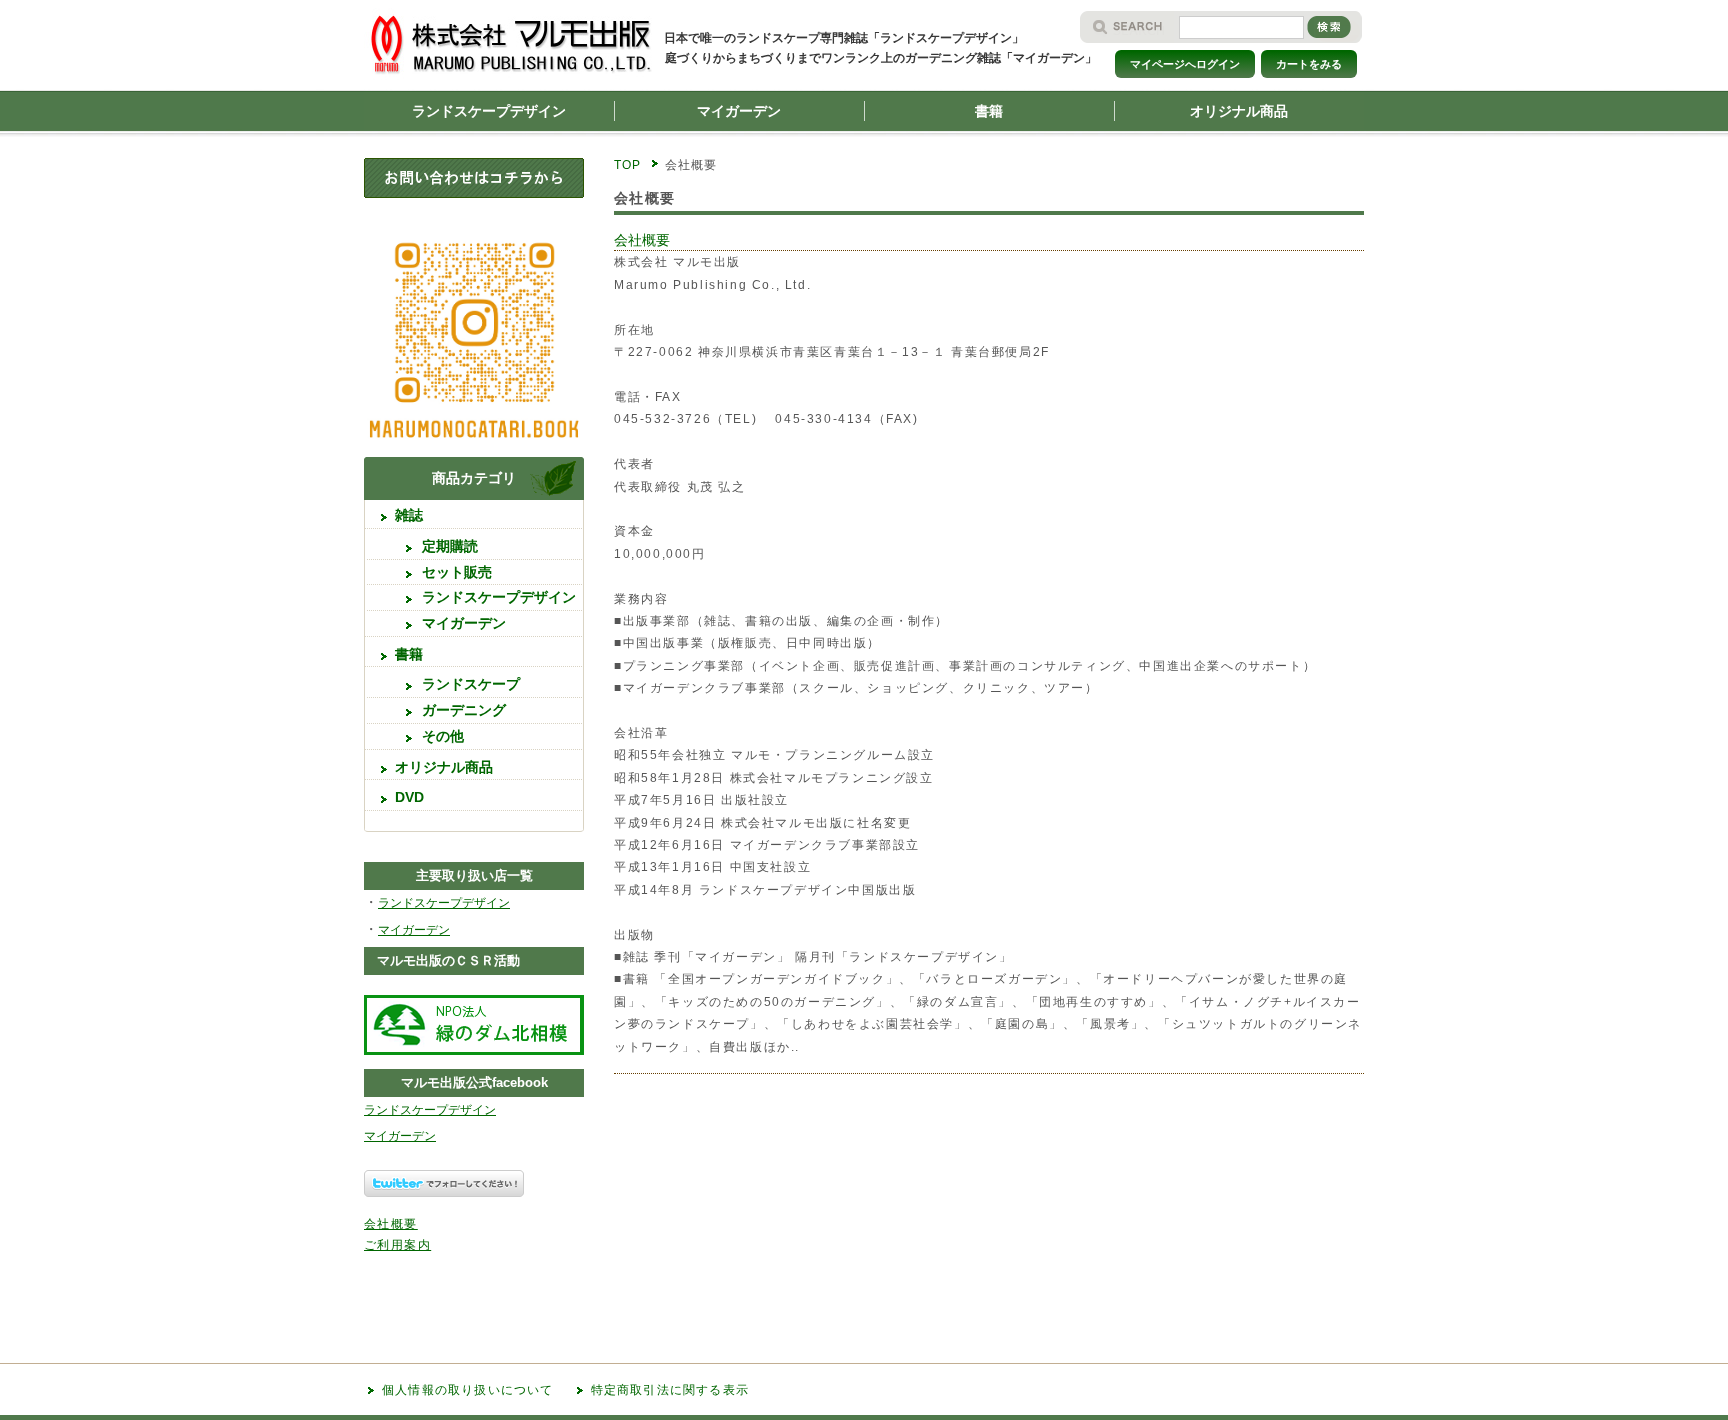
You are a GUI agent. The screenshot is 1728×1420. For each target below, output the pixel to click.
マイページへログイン (1185, 64)
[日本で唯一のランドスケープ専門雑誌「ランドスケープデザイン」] (520, 84)
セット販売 (457, 572)
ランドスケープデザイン (489, 111)
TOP (628, 165)
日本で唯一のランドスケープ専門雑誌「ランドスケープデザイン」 (844, 38)
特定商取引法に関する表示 (670, 1390)
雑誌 (409, 515)
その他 (443, 736)
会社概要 (642, 240)
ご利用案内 (397, 1245)
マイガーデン (739, 111)
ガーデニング (464, 710)
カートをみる (1309, 64)
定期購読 (450, 546)
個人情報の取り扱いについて (468, 1390)
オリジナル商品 (1239, 111)
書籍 (989, 111)
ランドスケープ (471, 684)
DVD (409, 797)
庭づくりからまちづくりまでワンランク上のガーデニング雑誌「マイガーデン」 (881, 58)
